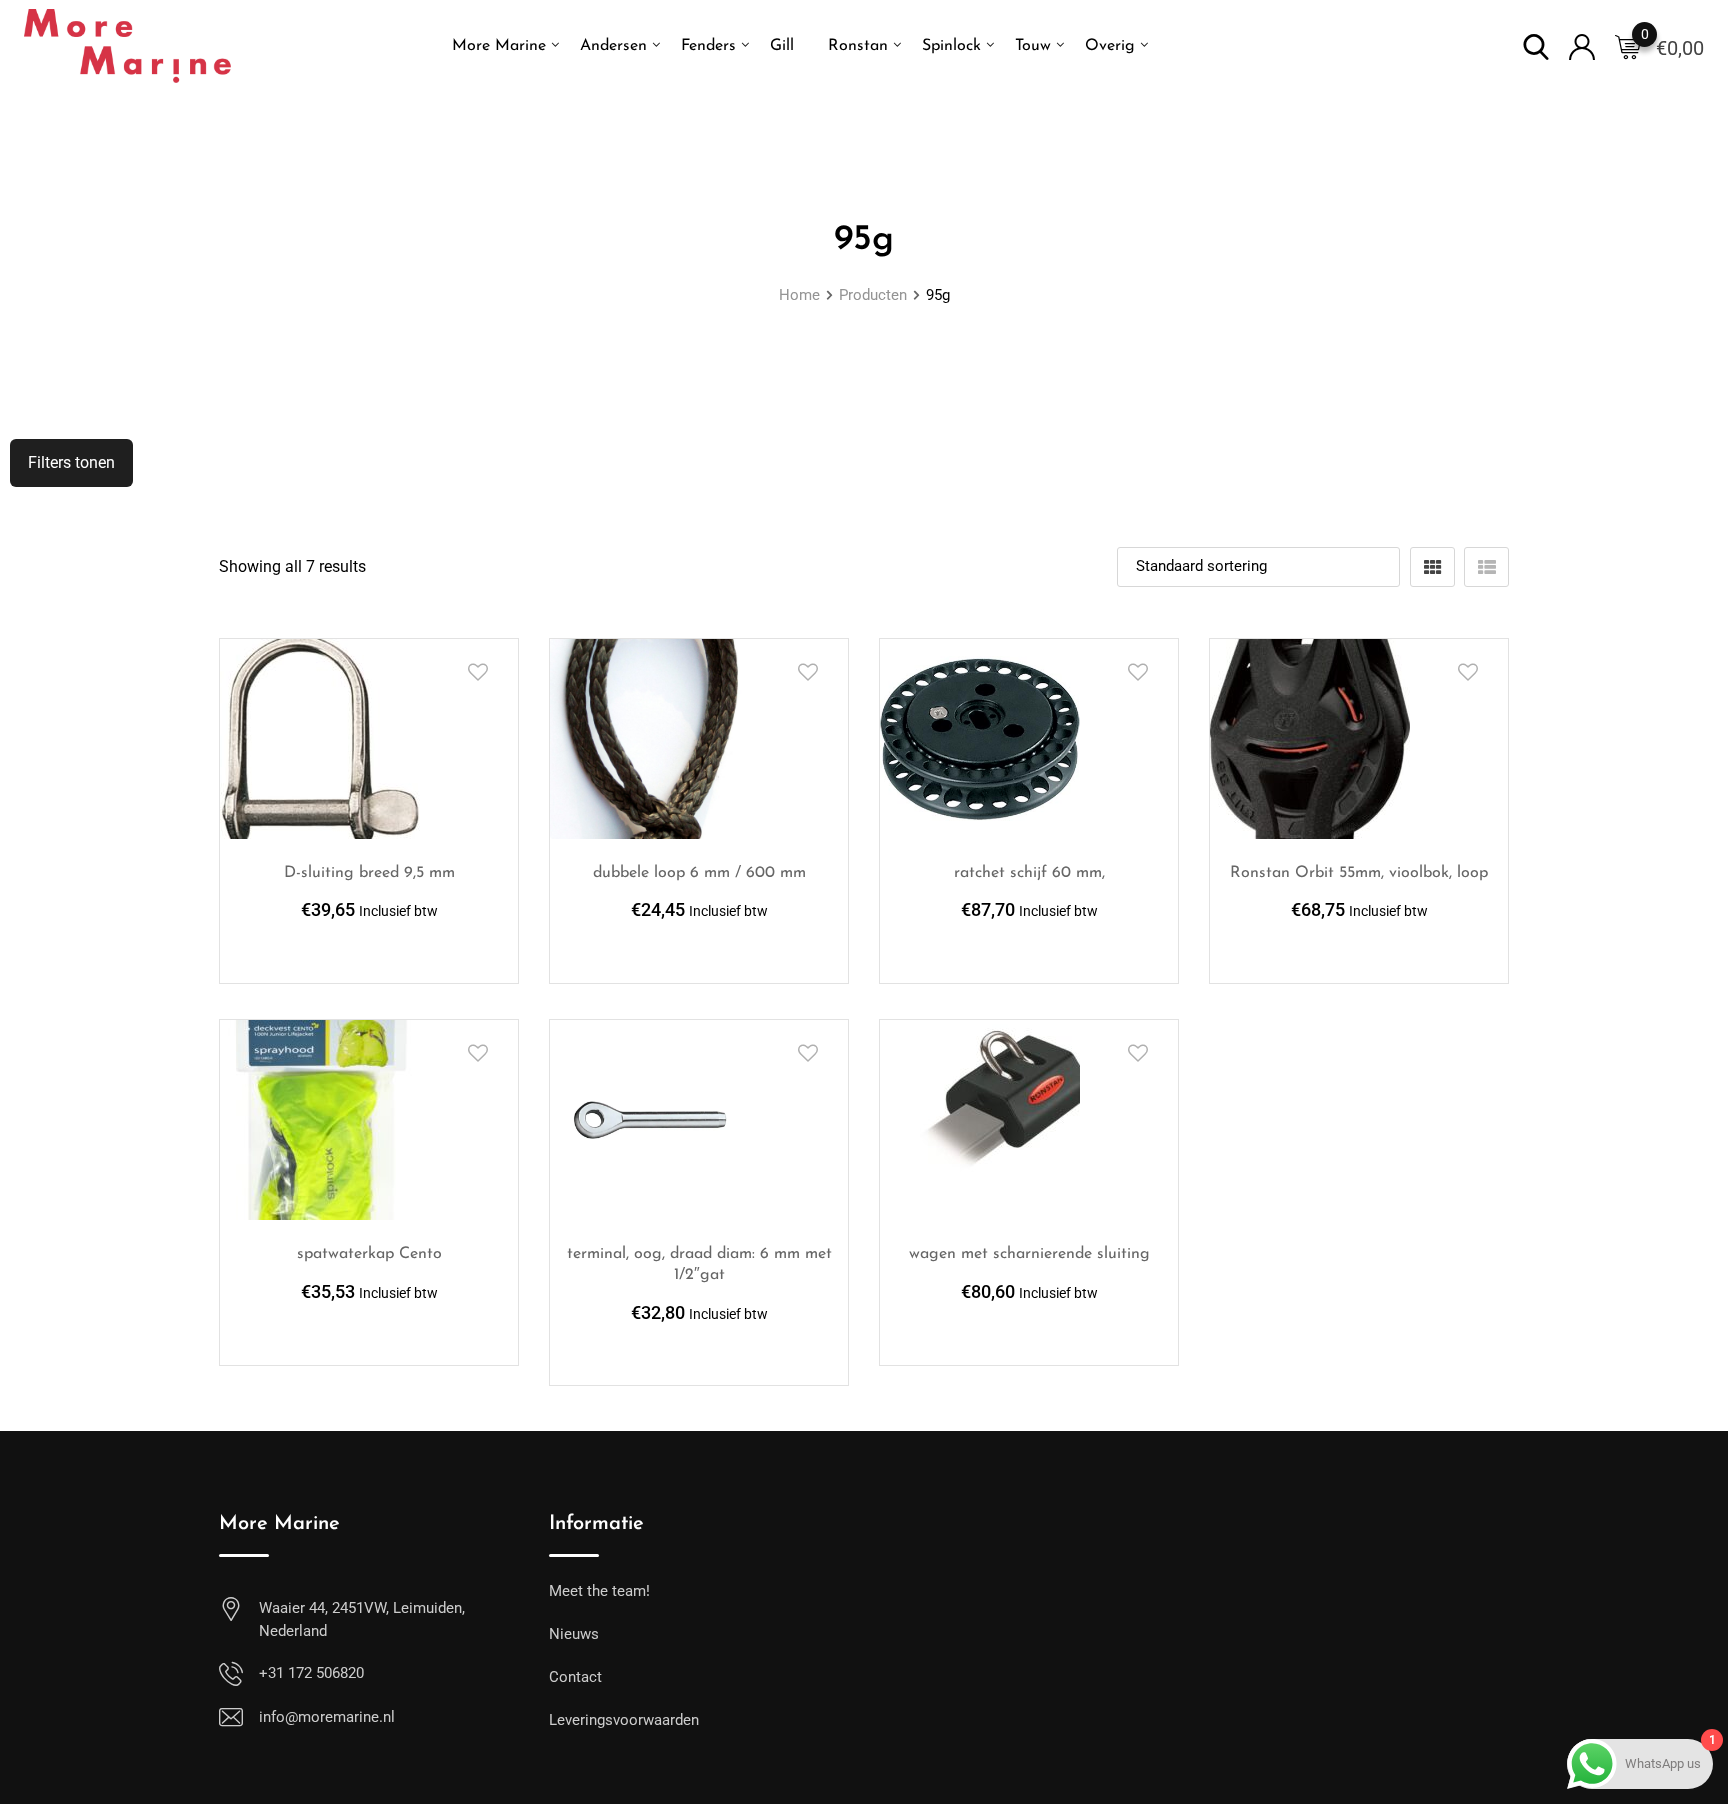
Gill (782, 46)
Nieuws (574, 1634)
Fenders (708, 46)
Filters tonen (71, 462)
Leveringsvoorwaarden (624, 1720)
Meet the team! (599, 1591)
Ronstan (858, 46)
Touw (1033, 46)
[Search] (1536, 45)
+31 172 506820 (311, 1673)
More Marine (499, 46)
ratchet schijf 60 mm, (1029, 873)
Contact (575, 1677)
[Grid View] (1432, 567)
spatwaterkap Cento (369, 1254)
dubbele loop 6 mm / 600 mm (699, 873)
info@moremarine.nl (327, 1717)
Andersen (613, 46)
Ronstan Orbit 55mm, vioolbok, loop (1359, 873)
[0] (1628, 46)
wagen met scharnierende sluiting (1029, 1254)
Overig (1110, 46)
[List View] (1486, 567)
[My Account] (1582, 45)
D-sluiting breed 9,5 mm (369, 873)
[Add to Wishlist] (478, 672)
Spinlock (951, 46)
